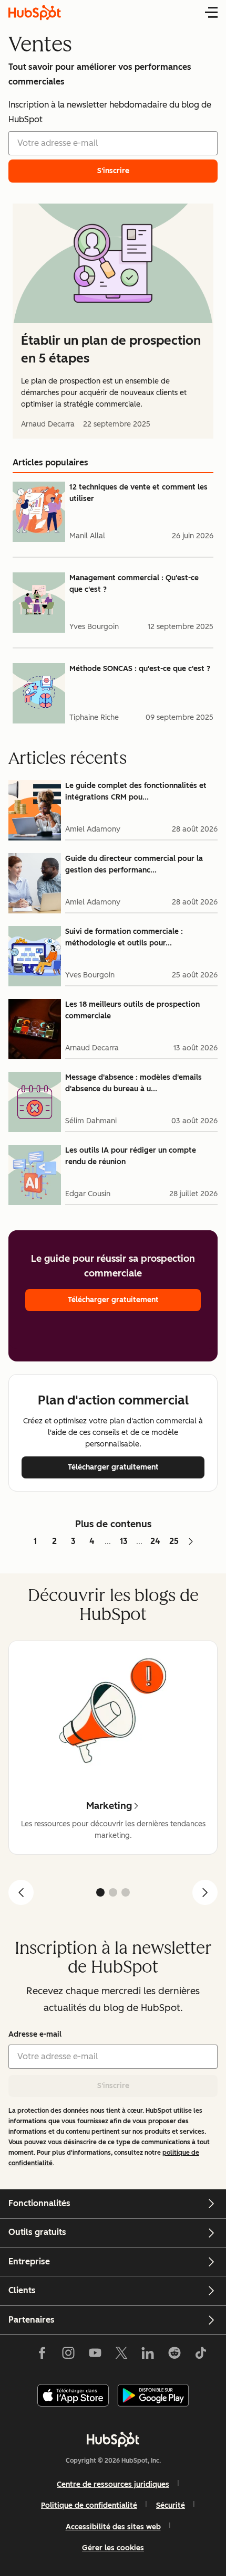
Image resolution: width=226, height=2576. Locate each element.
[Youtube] (95, 2355)
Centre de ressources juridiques (113, 2484)
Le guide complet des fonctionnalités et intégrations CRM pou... (136, 791)
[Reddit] (174, 2355)
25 (174, 1541)
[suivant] (205, 1892)
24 (155, 1541)
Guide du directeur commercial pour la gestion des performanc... (134, 864)
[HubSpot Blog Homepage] (35, 13)
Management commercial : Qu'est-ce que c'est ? (134, 584)
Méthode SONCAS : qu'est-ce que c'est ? (140, 669)
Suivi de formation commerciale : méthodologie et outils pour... (124, 937)
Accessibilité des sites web (113, 2527)
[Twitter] (121, 2355)
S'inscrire (113, 2086)
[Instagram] (68, 2355)
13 (124, 1541)
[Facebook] (42, 2355)
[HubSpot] (113, 2439)
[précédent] (21, 1892)
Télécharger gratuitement (113, 1300)
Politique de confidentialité (89, 2505)
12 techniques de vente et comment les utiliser (138, 493)
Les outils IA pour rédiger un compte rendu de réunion (131, 1156)
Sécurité (171, 2505)
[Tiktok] (201, 2355)
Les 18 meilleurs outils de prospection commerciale (132, 1010)
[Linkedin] (148, 2355)
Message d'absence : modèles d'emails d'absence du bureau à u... (133, 1083)
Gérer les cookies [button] (113, 2548)
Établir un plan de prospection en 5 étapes (111, 349)
